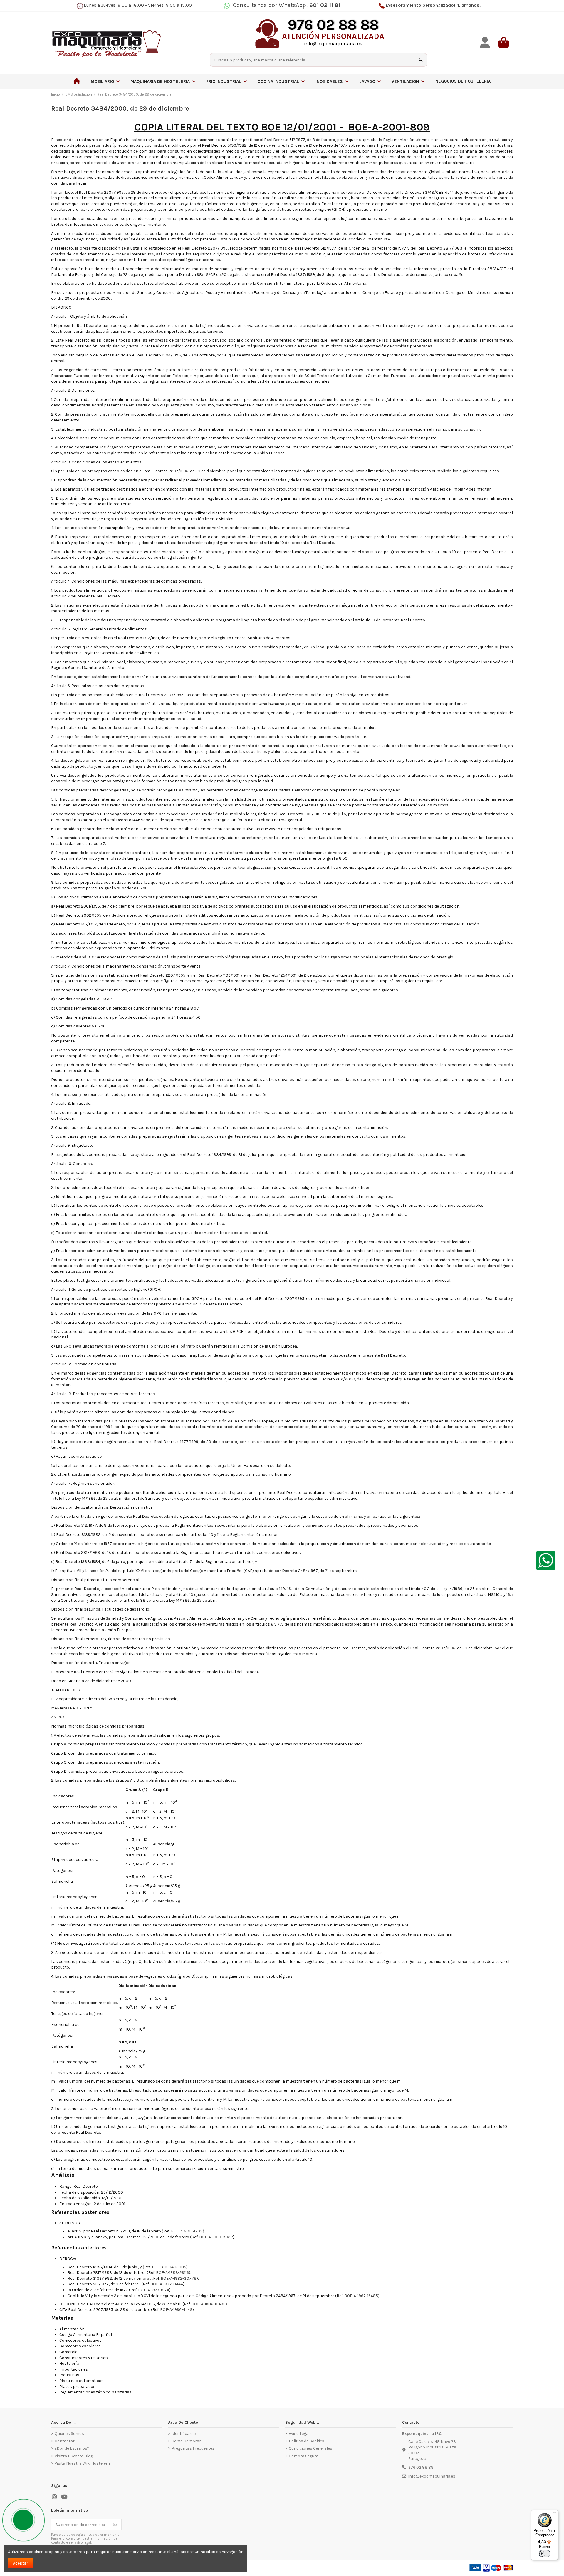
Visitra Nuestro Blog (74, 2456)
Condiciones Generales (310, 2448)
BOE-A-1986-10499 (209, 2304)
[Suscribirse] (115, 2525)
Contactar (65, 2441)
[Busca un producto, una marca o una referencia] (421, 60)
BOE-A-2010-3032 (216, 2237)
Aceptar (21, 2563)
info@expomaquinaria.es (432, 2476)
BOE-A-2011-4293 (187, 2231)
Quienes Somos (69, 2434)
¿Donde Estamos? (72, 2448)
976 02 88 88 (421, 2467)
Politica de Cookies (307, 2441)
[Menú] (555, 2513)
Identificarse (184, 2434)
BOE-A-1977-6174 (154, 2290)
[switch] (545, 2554)
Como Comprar (186, 2441)
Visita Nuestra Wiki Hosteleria (83, 2463)
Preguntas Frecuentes (193, 2448)
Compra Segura (304, 2456)
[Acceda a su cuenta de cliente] (485, 43)
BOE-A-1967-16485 (361, 2296)
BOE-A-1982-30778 (179, 2278)
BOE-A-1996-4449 (176, 2310)
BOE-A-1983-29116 (172, 2273)
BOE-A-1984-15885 (169, 2267)
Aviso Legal (299, 2434)
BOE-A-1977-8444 (167, 2284)
